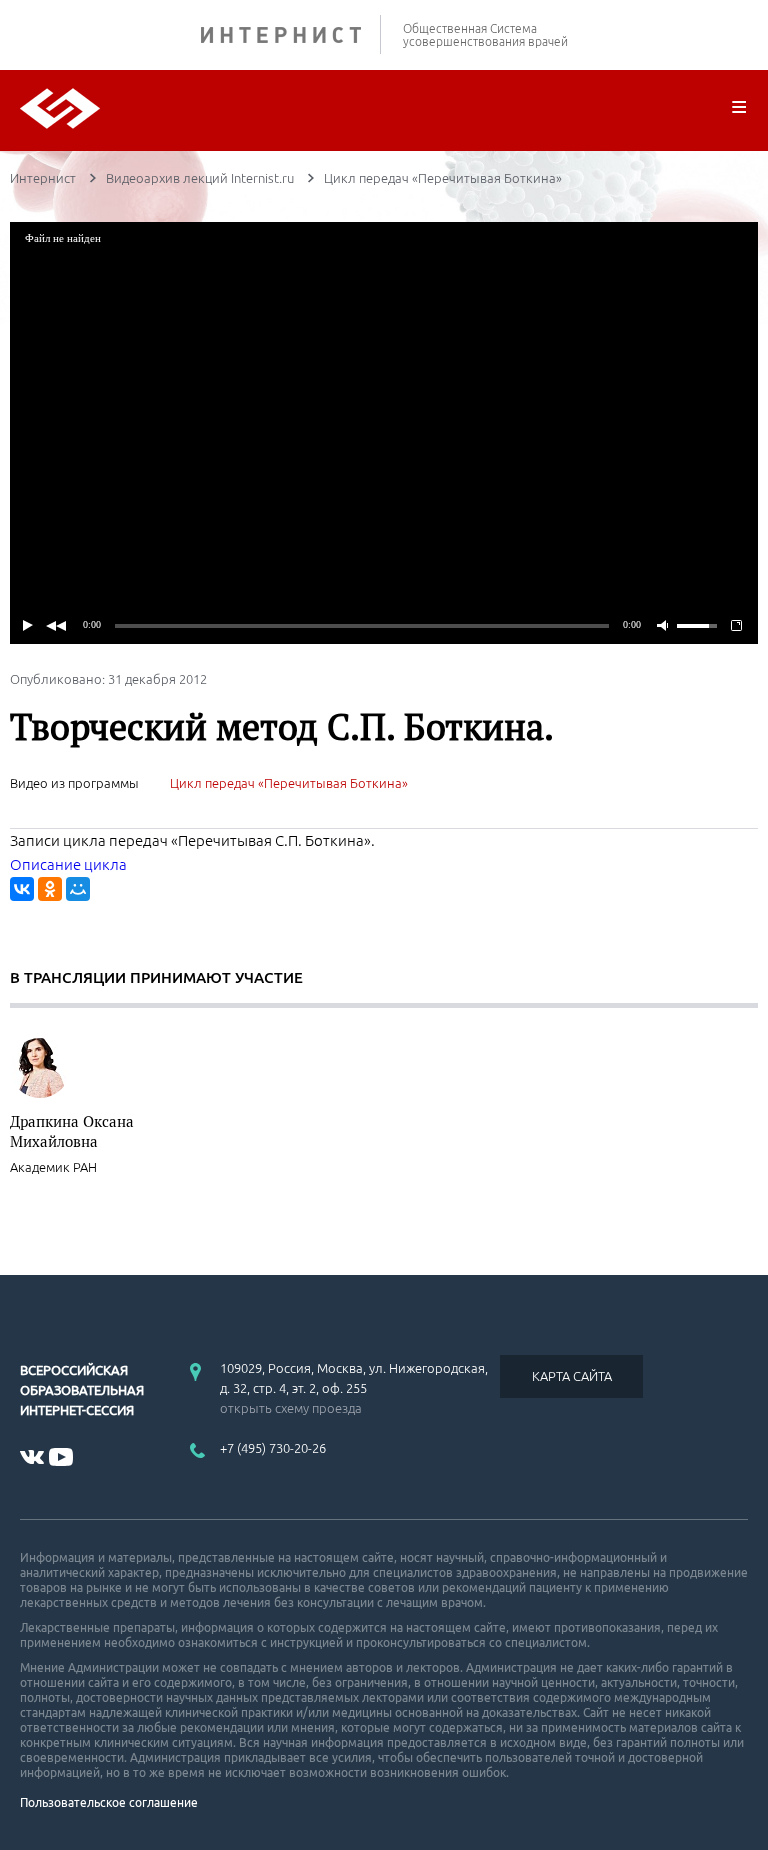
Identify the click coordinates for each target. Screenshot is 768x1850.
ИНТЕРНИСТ (291, 34)
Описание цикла (68, 864)
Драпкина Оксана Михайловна (72, 1131)
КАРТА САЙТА (572, 1376)
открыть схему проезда (291, 1408)
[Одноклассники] (50, 889)
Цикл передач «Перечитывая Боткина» (289, 783)
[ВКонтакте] (22, 889)
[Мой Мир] (78, 889)
